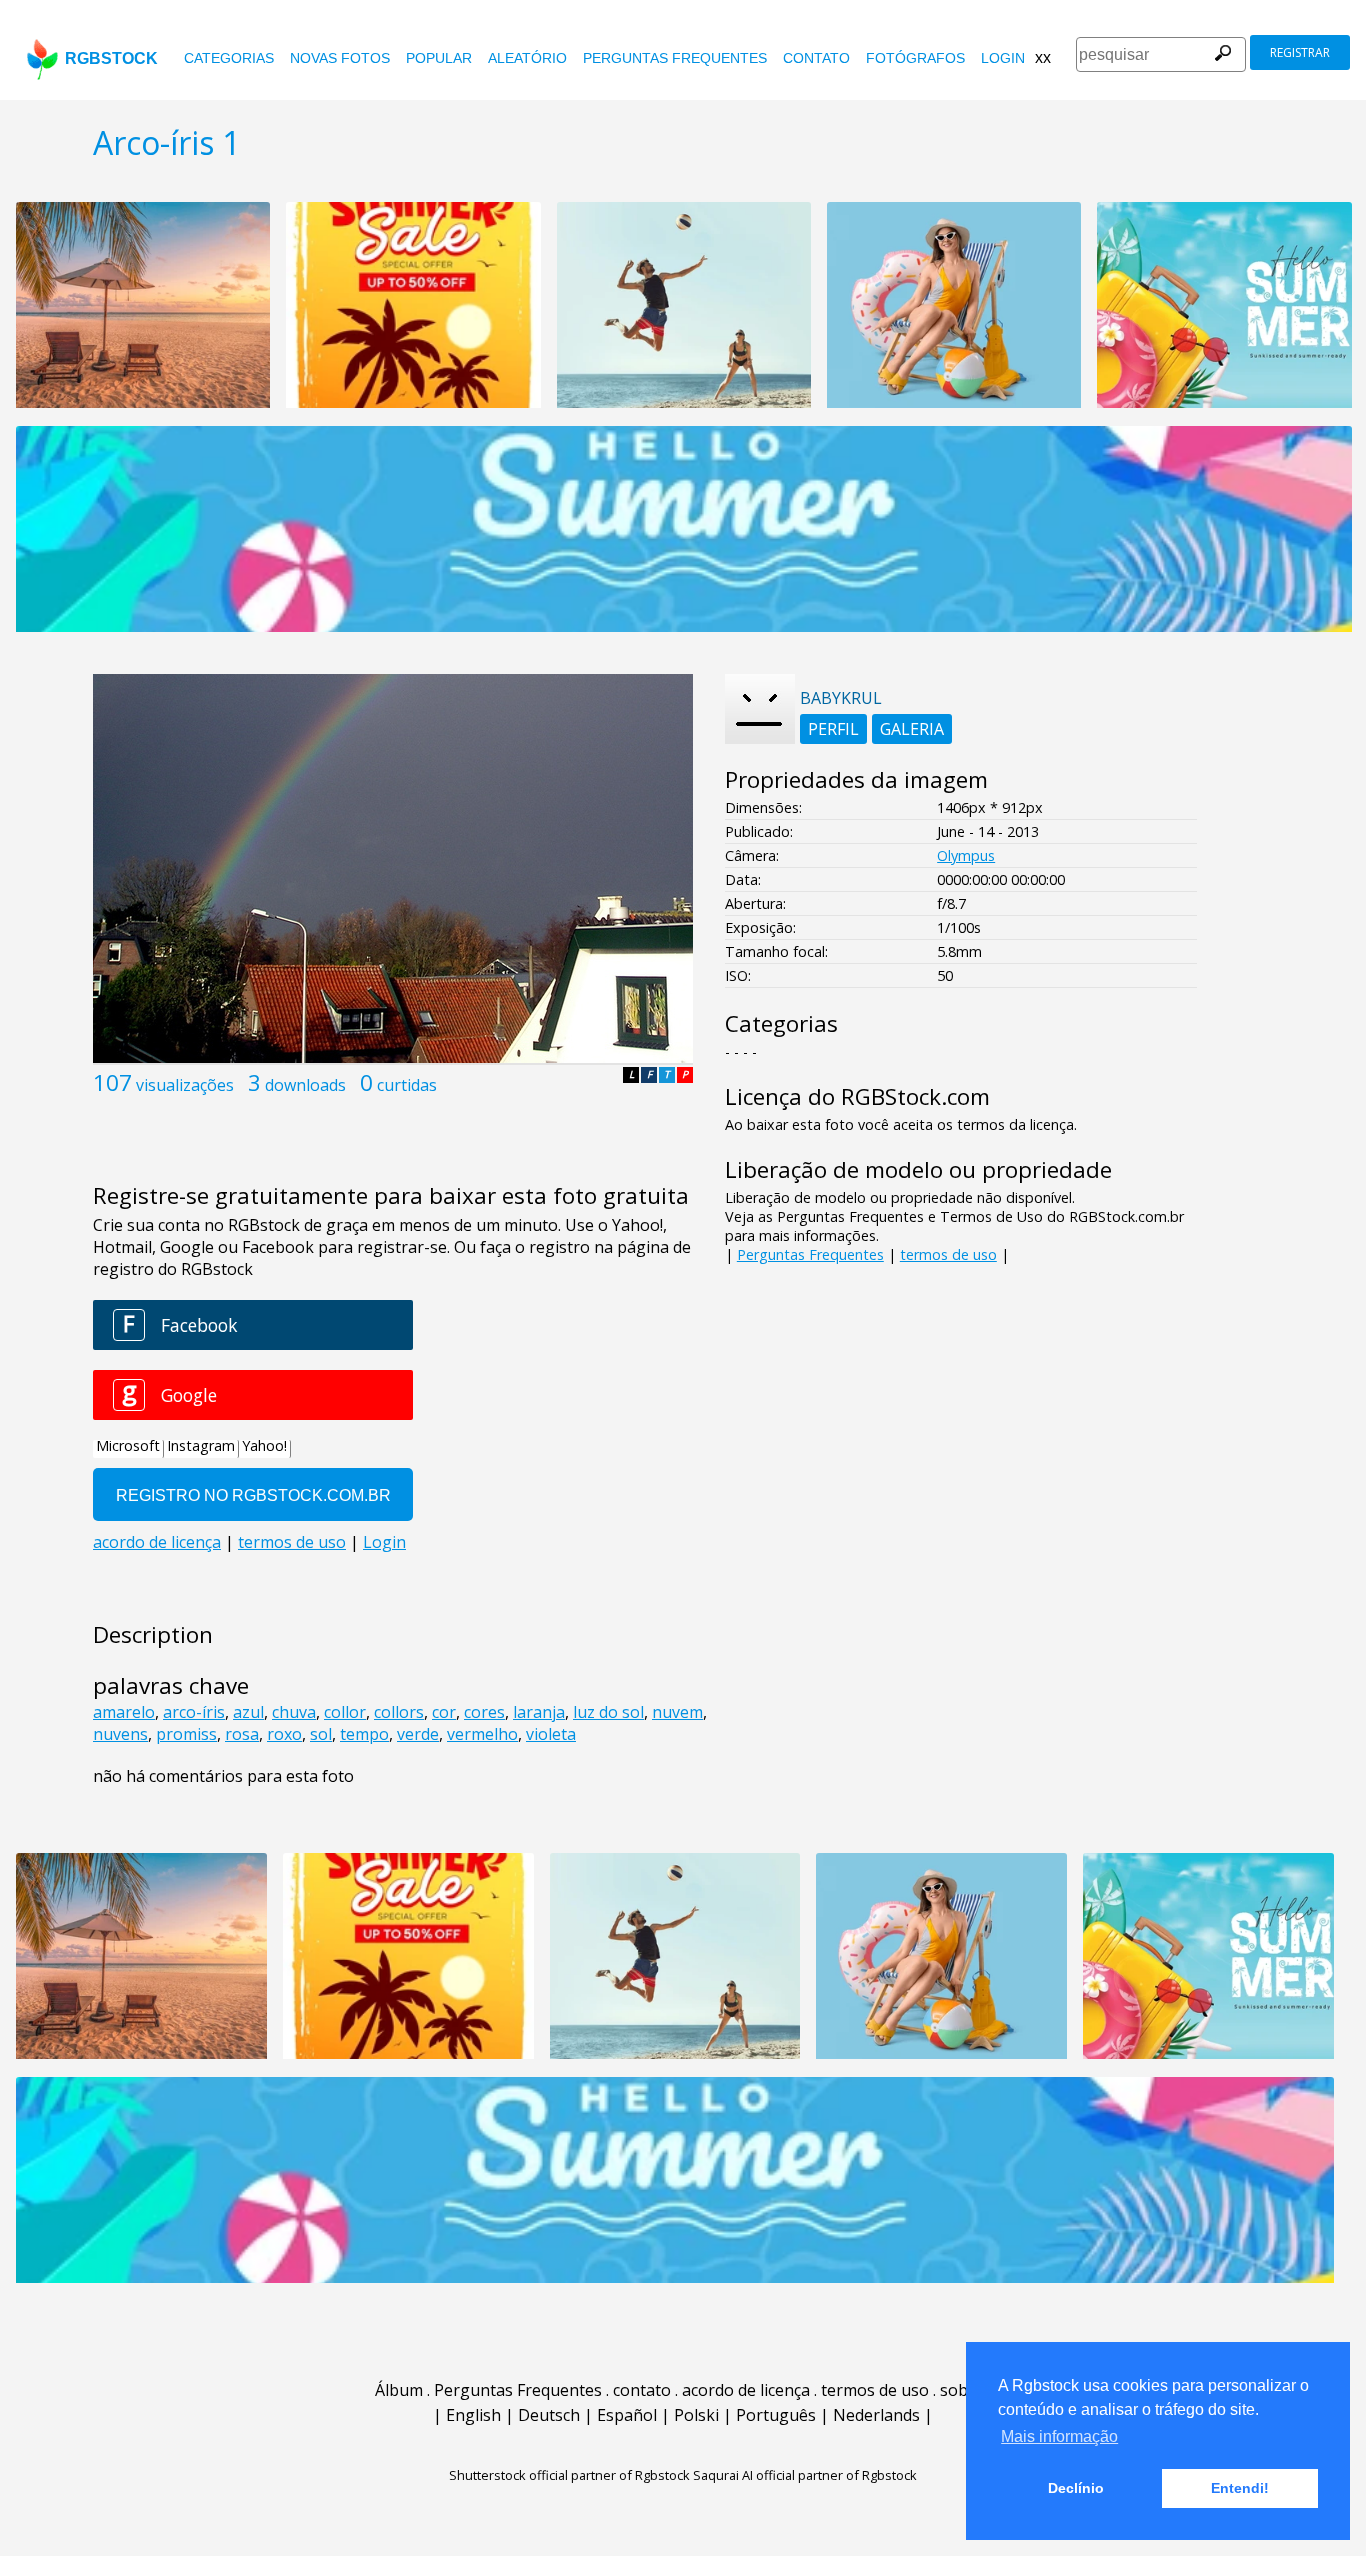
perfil (833, 729)
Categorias (229, 58)
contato (816, 58)
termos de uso (948, 1254)
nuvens (120, 1734)
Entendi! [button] (1240, 2488)
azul (248, 1712)
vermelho (482, 1734)
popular (439, 58)
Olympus (966, 855)
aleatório (527, 58)
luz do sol (608, 1712)
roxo (284, 1734)
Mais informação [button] (1059, 2436)
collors (399, 1712)
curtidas (407, 1085)
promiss (186, 1734)
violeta (551, 1734)
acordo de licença (746, 2390)
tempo (364, 1734)
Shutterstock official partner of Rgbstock (569, 2475)
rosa (242, 1734)
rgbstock (111, 58)
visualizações (185, 1085)
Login (1003, 58)
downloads (305, 1085)
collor (345, 1712)
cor (444, 1712)
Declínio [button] (1076, 2488)
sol (321, 1734)
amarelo (124, 1712)
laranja (539, 1712)
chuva (294, 1712)
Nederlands (876, 2415)
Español (627, 2415)
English (473, 2415)
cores (484, 1712)
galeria (912, 729)
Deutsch (549, 2415)
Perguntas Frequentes (675, 58)
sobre (962, 2390)
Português (776, 2415)
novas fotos (340, 58)
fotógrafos (915, 58)
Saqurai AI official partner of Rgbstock (805, 2475)
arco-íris (194, 1712)
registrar (1300, 52)
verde (418, 1734)
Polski (696, 2415)
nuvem (677, 1712)
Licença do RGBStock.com (857, 1096)
